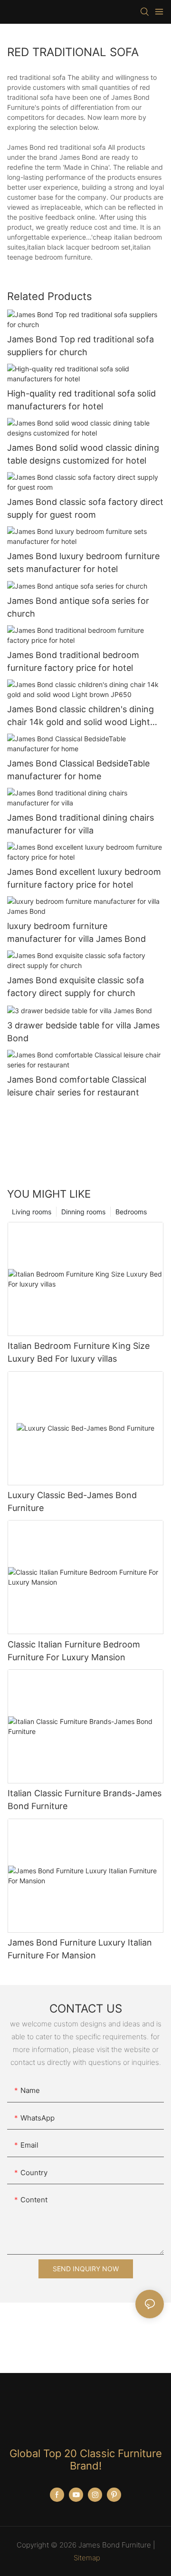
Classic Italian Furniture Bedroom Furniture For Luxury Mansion (74, 1651)
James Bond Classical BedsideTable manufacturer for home (78, 770)
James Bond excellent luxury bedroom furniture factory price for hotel (84, 878)
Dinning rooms (83, 1212)
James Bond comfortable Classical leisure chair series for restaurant (77, 1086)
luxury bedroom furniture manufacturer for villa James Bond (76, 932)
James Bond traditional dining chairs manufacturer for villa (81, 824)
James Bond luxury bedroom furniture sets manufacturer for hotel (83, 562)
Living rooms (32, 1212)
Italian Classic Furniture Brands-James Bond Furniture (85, 1800)
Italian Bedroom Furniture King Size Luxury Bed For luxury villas (79, 1352)
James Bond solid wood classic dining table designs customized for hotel (83, 454)
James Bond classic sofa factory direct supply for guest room (85, 508)
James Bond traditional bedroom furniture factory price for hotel (73, 661)
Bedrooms (131, 1212)
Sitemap (87, 2558)
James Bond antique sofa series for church (78, 607)
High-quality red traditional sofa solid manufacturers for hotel (81, 400)
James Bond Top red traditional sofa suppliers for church (81, 346)
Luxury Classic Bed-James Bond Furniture (72, 1501)
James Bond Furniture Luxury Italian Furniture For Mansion (80, 1949)
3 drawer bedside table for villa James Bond (83, 1032)
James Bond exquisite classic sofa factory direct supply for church (76, 987)
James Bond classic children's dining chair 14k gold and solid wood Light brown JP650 (81, 716)
